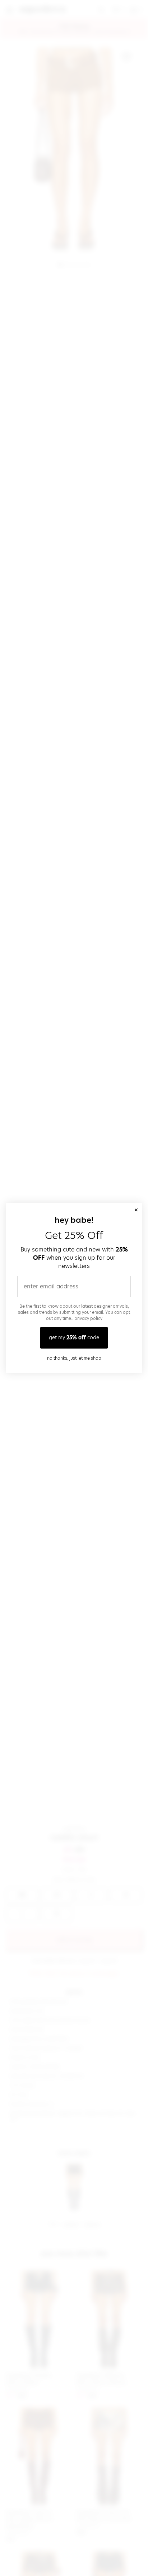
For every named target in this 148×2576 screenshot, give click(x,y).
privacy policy (88, 1318)
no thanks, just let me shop (74, 1358)
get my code (74, 1337)
